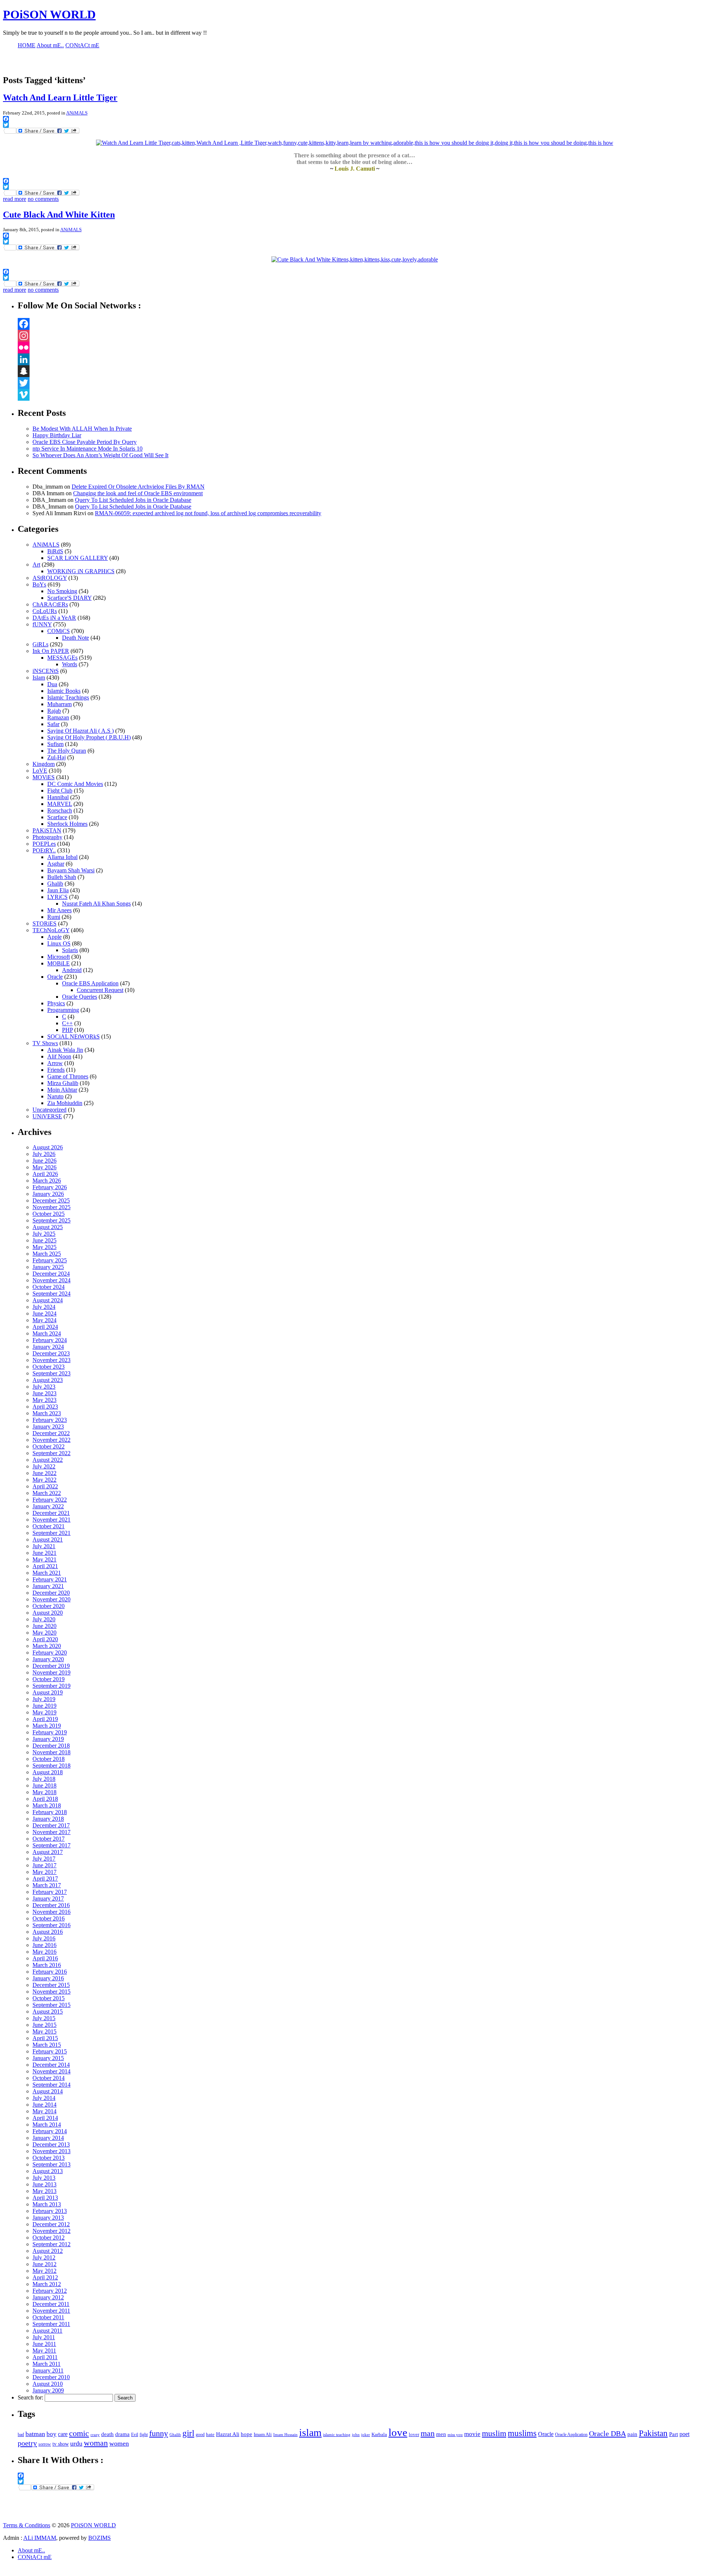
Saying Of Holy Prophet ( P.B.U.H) (89, 737)
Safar (53, 724)
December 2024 (51, 1274)
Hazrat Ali (228, 2434)
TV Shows (45, 1043)
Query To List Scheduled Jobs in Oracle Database (133, 500)
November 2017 (52, 1832)
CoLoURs (45, 611)
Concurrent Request (100, 990)
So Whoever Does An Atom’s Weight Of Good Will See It (100, 455)
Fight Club (60, 791)
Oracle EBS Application (90, 983)
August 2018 (48, 1772)
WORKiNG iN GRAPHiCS (81, 571)
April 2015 (45, 2038)
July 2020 (44, 1619)
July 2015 (44, 2018)
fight (144, 2435)
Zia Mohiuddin (65, 1103)
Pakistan (653, 2433)
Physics (56, 1003)
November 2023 (52, 1360)
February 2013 (50, 2211)
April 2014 (45, 2118)
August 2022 (48, 1460)
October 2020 (49, 1606)
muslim (494, 2433)
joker (366, 2435)
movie (472, 2434)
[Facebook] (362, 324)
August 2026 (48, 1147)
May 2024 (44, 1320)
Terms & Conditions (27, 2525)
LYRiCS (57, 897)
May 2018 (44, 1792)
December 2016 (51, 1905)
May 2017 (44, 1872)
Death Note (76, 638)
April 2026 (45, 1174)
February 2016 (50, 1972)
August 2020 (48, 1613)
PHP (67, 1030)
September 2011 (51, 2324)
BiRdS (55, 551)
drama (122, 2434)
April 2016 (45, 1958)
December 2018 (51, 1746)
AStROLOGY (50, 578)
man (428, 2433)
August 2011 (47, 2331)
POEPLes (44, 844)
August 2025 (48, 1227)
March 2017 (47, 1885)
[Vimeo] (362, 395)
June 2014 (44, 2105)
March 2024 (47, 1333)
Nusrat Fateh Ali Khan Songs (96, 904)
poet (684, 2434)
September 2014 (52, 2085)
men (441, 2434)
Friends (56, 1070)
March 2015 (47, 2045)
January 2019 (48, 1739)
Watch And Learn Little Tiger (60, 98)
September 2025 (52, 1220)
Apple (54, 937)
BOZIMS (100, 2538)
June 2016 (44, 1945)
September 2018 (52, 1766)
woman (96, 2443)
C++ (67, 1023)
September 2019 (52, 1686)
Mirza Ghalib (63, 1083)
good (200, 2435)
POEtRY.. (44, 850)
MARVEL (60, 804)
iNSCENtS (46, 671)
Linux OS (59, 943)
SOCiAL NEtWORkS (73, 1036)
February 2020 (50, 1653)
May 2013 (44, 2191)
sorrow (45, 2444)
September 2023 (52, 1373)
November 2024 (52, 1280)
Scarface (57, 817)
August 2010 (48, 2384)
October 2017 (49, 1839)
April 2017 (45, 1879)
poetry (27, 2443)
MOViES (44, 777)
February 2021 (50, 1579)
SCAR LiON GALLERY (78, 558)
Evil (135, 2435)
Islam (39, 678)
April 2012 (45, 2277)
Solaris (70, 950)
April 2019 (45, 1719)
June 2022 (44, 1473)
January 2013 (48, 2218)
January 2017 (48, 1898)
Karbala (379, 2435)
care (63, 2434)
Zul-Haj (56, 757)
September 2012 (52, 2244)
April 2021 (45, 1566)
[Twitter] (362, 383)
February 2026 (50, 1187)
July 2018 (44, 1779)
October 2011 (48, 2317)
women (119, 2443)
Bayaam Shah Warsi (71, 870)
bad (21, 2435)
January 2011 (48, 2370)
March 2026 (47, 1181)
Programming (63, 1010)
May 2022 (44, 1480)
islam (310, 2433)
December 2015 (51, 1985)
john (356, 2435)
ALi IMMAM (40, 2538)
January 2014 (48, 2138)
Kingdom (44, 764)
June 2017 (44, 1865)
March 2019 (47, 1726)
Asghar (56, 864)
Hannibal (58, 797)
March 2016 (47, 1965)
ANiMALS (77, 113)
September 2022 (52, 1453)
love (398, 2432)
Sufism (55, 744)
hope (246, 2434)
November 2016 (52, 1912)
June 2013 (44, 2184)
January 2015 (48, 2058)
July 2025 (44, 1234)
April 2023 (45, 1407)
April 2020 (45, 1639)
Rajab (54, 711)
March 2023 (47, 1413)
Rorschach (60, 810)
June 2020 (44, 1626)
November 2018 (52, 1752)
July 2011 (44, 2337)
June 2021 (44, 1553)
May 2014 (44, 2111)
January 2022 (48, 1506)
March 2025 (47, 1254)
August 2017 (48, 1852)
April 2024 (45, 1327)
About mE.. (31, 2550)
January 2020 (48, 1659)
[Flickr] (362, 348)
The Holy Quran (67, 751)
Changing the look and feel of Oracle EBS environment (138, 493)
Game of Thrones (68, 1076)
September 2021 (52, 1533)
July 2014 (44, 2098)
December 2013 (51, 2144)
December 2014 (51, 2065)
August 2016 (48, 1932)
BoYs (39, 584)
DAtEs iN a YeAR (54, 618)
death (107, 2434)
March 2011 (47, 2364)
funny (159, 2433)
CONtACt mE (35, 2557)
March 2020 (47, 1646)
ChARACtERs (50, 604)
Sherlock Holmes (67, 824)
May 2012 (44, 2271)
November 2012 (52, 2231)
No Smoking (62, 591)
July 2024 (44, 1307)
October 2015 (49, 1998)
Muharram (59, 704)
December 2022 (51, 1433)
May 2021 (44, 1559)
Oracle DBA (607, 2433)
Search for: (30, 2397)
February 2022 (50, 1500)
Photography (47, 837)
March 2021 (47, 1573)
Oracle (55, 977)
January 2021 (48, 1586)
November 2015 (52, 1992)
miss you (455, 2435)
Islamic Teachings (68, 697)
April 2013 (45, 2198)
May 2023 (44, 1400)
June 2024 (44, 1313)
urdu (76, 2443)
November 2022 (52, 1440)
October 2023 (49, 1367)
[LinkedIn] (362, 359)
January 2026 (48, 1194)
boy (52, 2434)
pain (632, 2434)
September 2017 (52, 1845)
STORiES (44, 923)
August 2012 (48, 2251)
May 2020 (44, 1633)
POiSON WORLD (49, 14)
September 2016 (52, 1925)
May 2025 (44, 1247)
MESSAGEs (62, 658)
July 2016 (44, 1938)
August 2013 (48, 2171)
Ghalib (55, 884)
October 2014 (49, 2078)
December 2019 (51, 1666)
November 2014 (52, 2071)
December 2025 (51, 1200)
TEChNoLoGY (51, 930)
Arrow (55, 1063)
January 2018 (48, 1819)
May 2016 (44, 1952)
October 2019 (49, 1679)
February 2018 (50, 1812)
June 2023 (44, 1393)
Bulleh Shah (62, 877)
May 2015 (44, 2031)
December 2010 (51, 2377)
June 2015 (44, 2025)
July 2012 (44, 2257)
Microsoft (59, 957)
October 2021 (49, 1526)
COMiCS (59, 631)
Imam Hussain (285, 2435)
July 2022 (44, 1466)
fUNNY (42, 624)
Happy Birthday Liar (57, 435)
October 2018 (49, 1759)
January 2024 (48, 1347)
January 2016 (48, 1978)
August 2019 (48, 1692)
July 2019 (44, 1699)
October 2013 (49, 2158)
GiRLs (40, 644)
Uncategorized (49, 1110)
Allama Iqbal (62, 857)
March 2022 (47, 1493)
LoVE (40, 771)
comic (79, 2433)
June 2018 (44, 1785)
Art (36, 565)
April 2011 (45, 2357)
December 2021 (51, 1513)
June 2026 (44, 1161)
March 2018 (47, 1805)
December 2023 (51, 1353)
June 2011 (44, 2344)
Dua (52, 684)
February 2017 (50, 1892)
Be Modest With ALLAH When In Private (82, 429)
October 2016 (49, 1918)
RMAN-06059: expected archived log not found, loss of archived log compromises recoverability (208, 513)
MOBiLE (59, 963)
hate (210, 2434)
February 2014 (50, 2131)
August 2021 (48, 1540)
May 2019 (44, 1712)
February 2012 (50, 2291)
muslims (522, 2433)
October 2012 (49, 2238)
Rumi (54, 917)
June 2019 (44, 1706)
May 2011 (44, 2351)
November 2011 (51, 2311)
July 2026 (44, 1154)
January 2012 (48, 2297)
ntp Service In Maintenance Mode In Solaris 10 (88, 449)
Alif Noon (59, 1056)
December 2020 (51, 1593)
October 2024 (49, 1287)
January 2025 (48, 1267)
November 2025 (52, 1207)
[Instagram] (362, 336)
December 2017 (51, 1825)
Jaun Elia (58, 890)
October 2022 (49, 1446)
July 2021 (44, 1546)
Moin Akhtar (62, 1090)
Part (674, 2434)
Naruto (55, 1096)
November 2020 (52, 1599)
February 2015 (50, 2051)
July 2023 (44, 1387)
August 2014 (48, 2091)
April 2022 (45, 1486)
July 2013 (44, 2178)
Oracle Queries (80, 997)
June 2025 (44, 1240)
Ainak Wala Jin (65, 1050)
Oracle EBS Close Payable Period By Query (85, 442)
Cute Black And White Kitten (59, 215)
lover (414, 2434)
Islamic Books (64, 691)
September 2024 (52, 1294)
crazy (95, 2435)
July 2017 (44, 1859)
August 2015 (48, 2011)
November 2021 (52, 1520)
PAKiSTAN (47, 830)
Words (70, 664)
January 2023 (48, 1426)
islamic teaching (337, 2435)
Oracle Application (571, 2435)
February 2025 (50, 1260)
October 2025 (49, 1214)
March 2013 (47, 2204)
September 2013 (52, 2164)
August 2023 (48, 1380)
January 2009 (48, 2390)
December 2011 (51, 2304)
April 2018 (45, 1799)
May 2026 (44, 1167)
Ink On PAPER (51, 651)
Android (72, 970)
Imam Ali (263, 2435)
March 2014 (47, 2125)
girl (188, 2433)
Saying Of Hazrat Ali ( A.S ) (81, 731)
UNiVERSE (47, 1116)
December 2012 (51, 2224)
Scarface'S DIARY (69, 598)
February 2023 (50, 1420)
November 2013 (52, 2151)
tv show (61, 2444)
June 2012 (44, 2264)
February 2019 (50, 1732)
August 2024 (48, 1300)
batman (35, 2434)
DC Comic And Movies (75, 784)
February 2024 (50, 1340)
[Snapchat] (362, 371)
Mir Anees (59, 910)
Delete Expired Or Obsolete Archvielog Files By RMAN (138, 487)
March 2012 (47, 2284)
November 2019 (52, 1672)
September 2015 (52, 2005)
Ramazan (58, 717)
